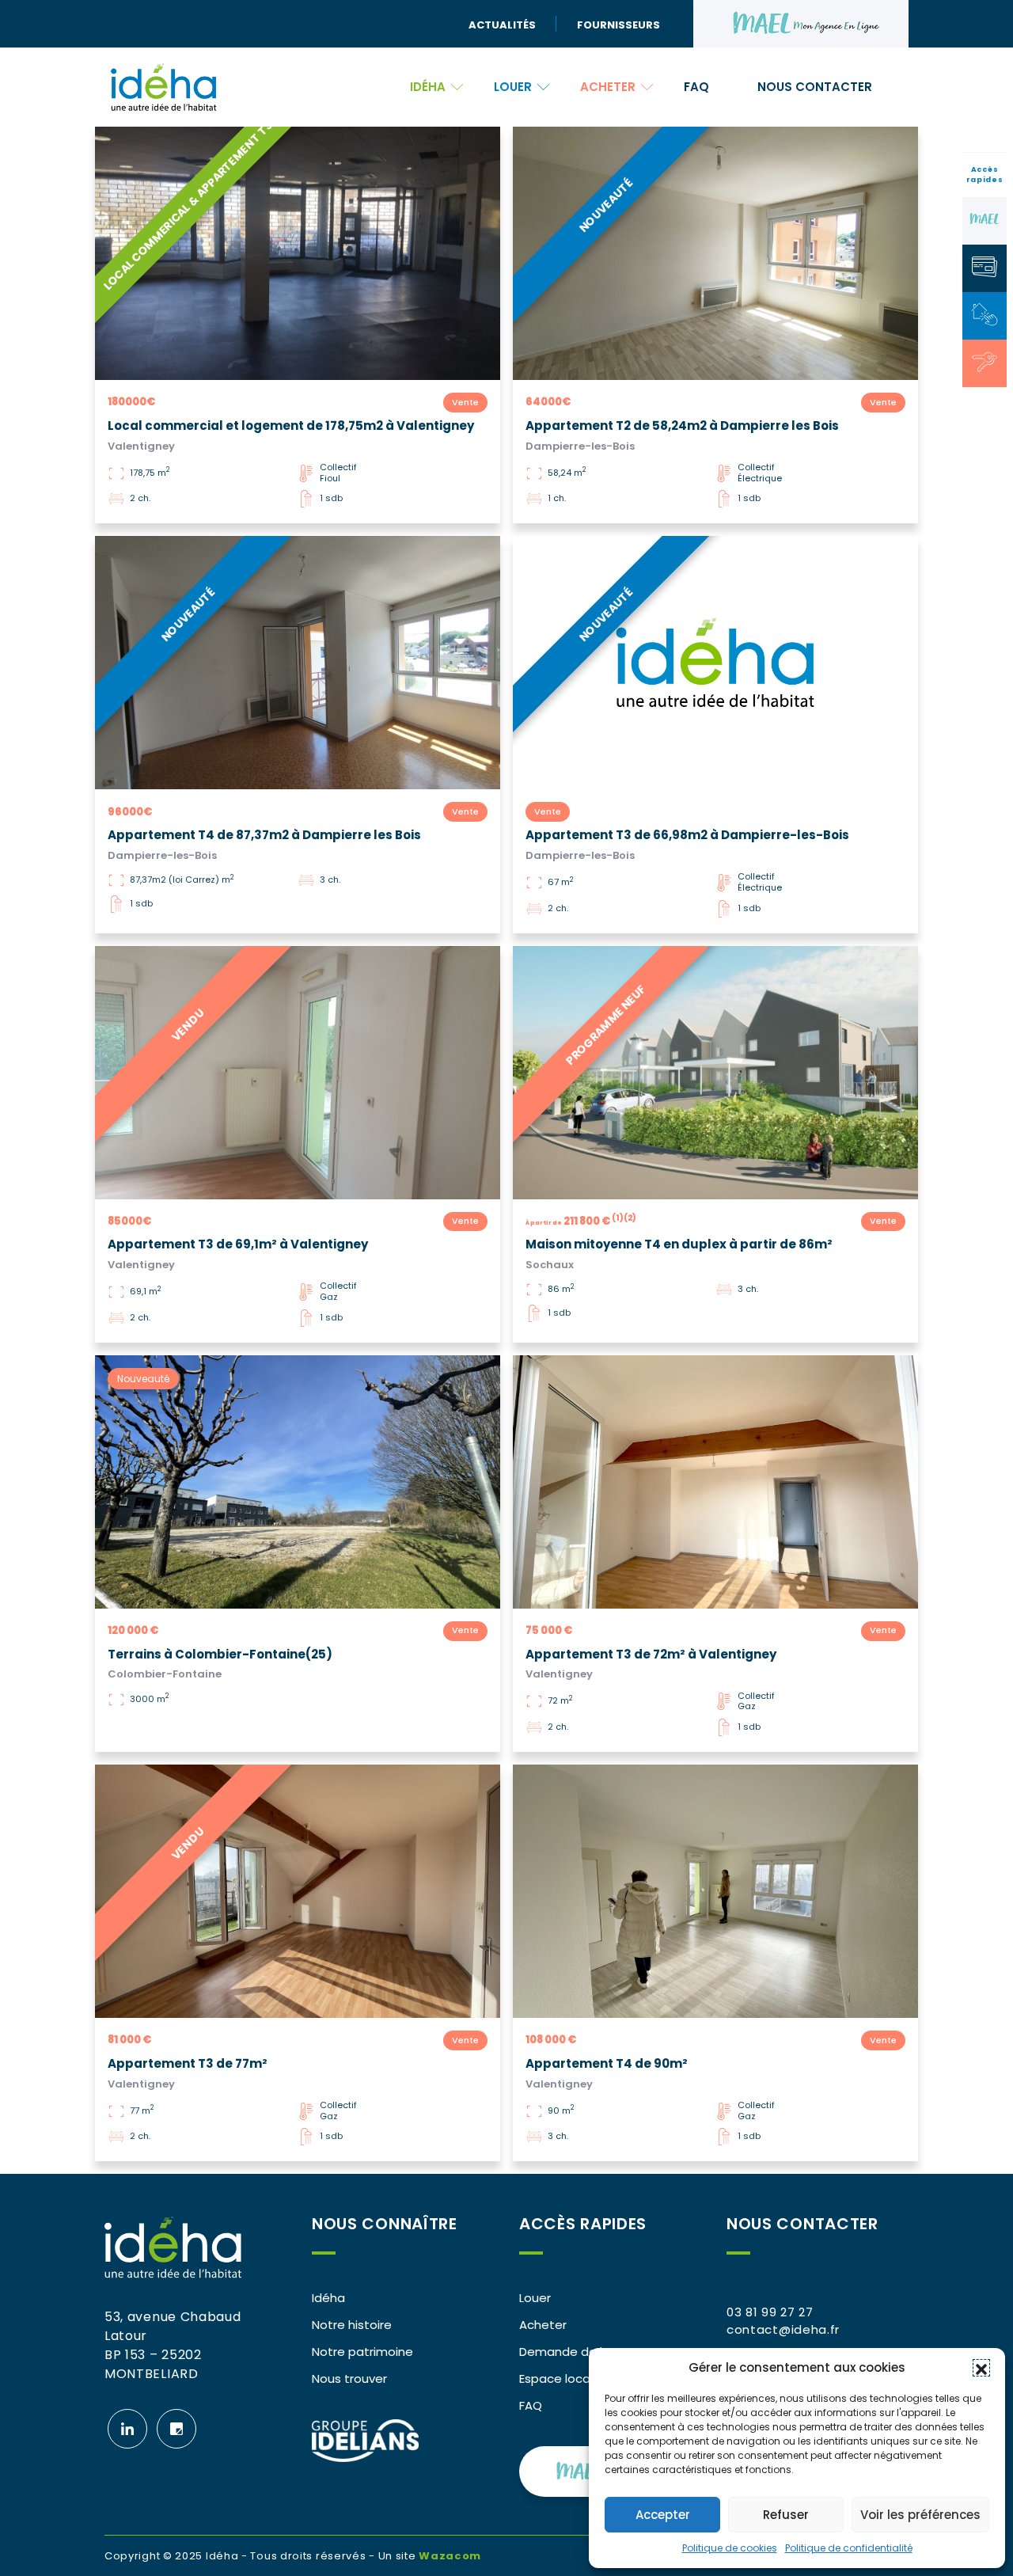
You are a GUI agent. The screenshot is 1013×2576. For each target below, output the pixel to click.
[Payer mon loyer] (985, 267)
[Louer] (985, 314)
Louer (513, 87)
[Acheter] (985, 362)
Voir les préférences (920, 2515)
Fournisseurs (618, 24)
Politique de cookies (730, 2548)
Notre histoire (352, 2325)
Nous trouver (349, 2378)
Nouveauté (143, 1379)
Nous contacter (815, 87)
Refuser (786, 2515)
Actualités (502, 24)
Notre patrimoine (362, 2352)
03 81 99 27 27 (770, 2312)
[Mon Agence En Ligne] (985, 219)
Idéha (428, 87)
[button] (981, 2368)
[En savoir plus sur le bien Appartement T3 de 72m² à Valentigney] (715, 1482)
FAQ (696, 87)
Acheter (608, 87)
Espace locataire (569, 2378)
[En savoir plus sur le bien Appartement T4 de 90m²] (715, 1891)
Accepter (663, 2515)
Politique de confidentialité (849, 2548)
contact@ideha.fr (783, 2329)
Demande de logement (589, 2352)
